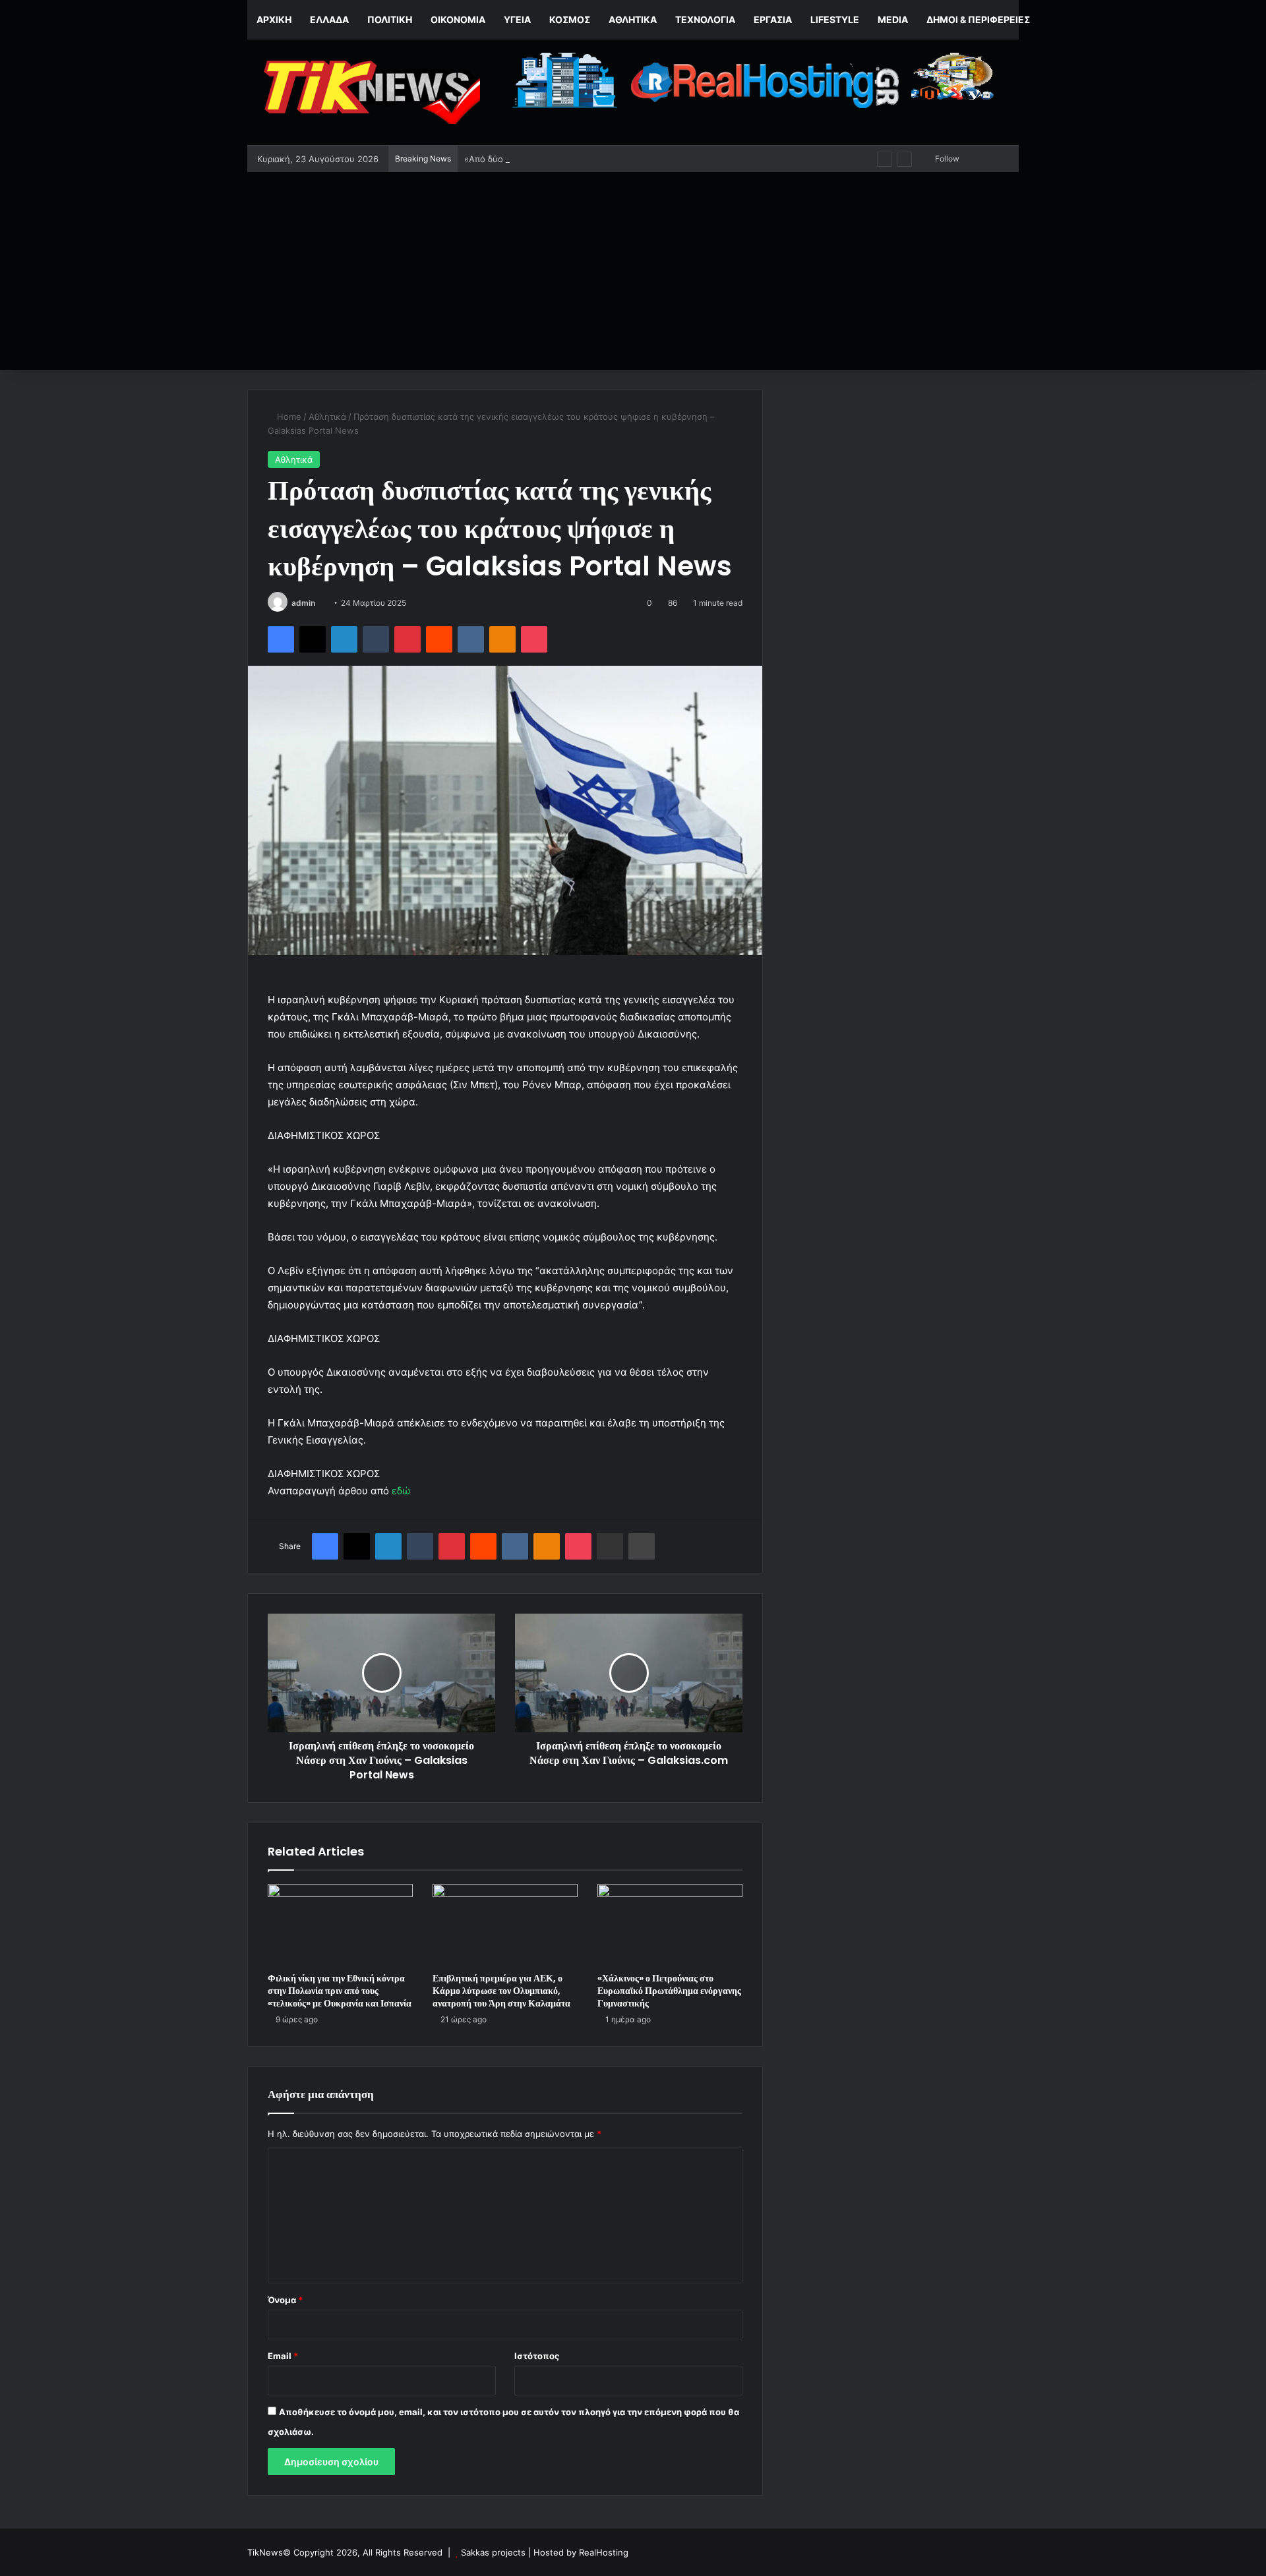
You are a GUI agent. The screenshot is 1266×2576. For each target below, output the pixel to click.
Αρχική (274, 19)
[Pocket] (534, 639)
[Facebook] (281, 639)
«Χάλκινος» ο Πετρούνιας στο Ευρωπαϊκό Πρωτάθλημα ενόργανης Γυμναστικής (669, 1991)
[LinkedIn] (344, 639)
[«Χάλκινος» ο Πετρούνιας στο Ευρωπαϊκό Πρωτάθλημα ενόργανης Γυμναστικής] (670, 1925)
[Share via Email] (610, 1546)
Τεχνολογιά (705, 19)
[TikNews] (369, 92)
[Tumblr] (376, 639)
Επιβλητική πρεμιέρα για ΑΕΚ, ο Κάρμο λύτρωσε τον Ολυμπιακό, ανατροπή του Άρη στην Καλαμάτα (501, 1991)
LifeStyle (835, 19)
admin (303, 603)
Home (288, 417)
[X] (313, 639)
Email (283, 2356)
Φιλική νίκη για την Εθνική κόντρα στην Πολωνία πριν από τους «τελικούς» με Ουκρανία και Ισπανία (340, 1991)
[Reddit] (439, 639)
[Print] (642, 1546)
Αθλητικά (633, 19)
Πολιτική (390, 19)
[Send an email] (320, 603)
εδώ (401, 1491)
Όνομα (285, 2300)
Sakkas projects (493, 2552)
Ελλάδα (329, 19)
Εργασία (773, 19)
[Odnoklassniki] (502, 639)
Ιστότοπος (537, 2356)
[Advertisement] (633, 271)
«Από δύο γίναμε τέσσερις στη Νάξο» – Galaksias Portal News (591, 159)
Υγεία (517, 19)
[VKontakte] (471, 639)
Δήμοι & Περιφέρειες (978, 19)
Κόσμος (570, 19)
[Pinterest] (407, 639)
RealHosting (604, 2552)
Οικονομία (458, 19)
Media (893, 19)
